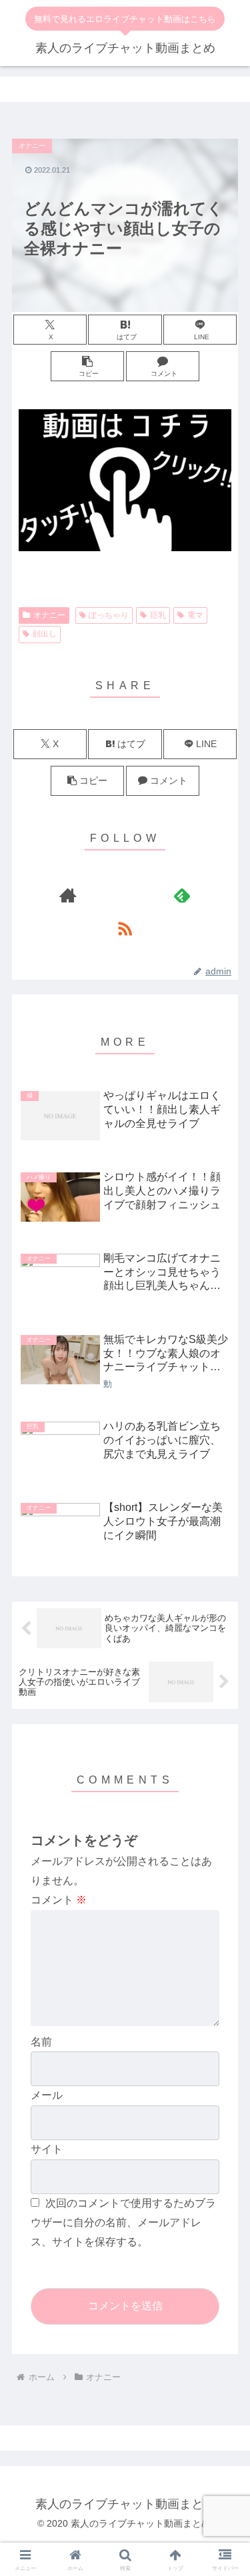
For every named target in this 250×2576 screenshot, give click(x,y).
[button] (87, 366)
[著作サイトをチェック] (68, 895)
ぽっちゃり (109, 615)
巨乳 (158, 615)
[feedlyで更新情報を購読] (182, 895)
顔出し (45, 634)
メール (47, 2095)
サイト (47, 2149)
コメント (59, 1900)
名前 (41, 2042)
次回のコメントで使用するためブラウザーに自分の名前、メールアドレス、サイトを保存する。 (123, 2222)
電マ (195, 615)
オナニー (49, 615)
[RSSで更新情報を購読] (125, 928)
